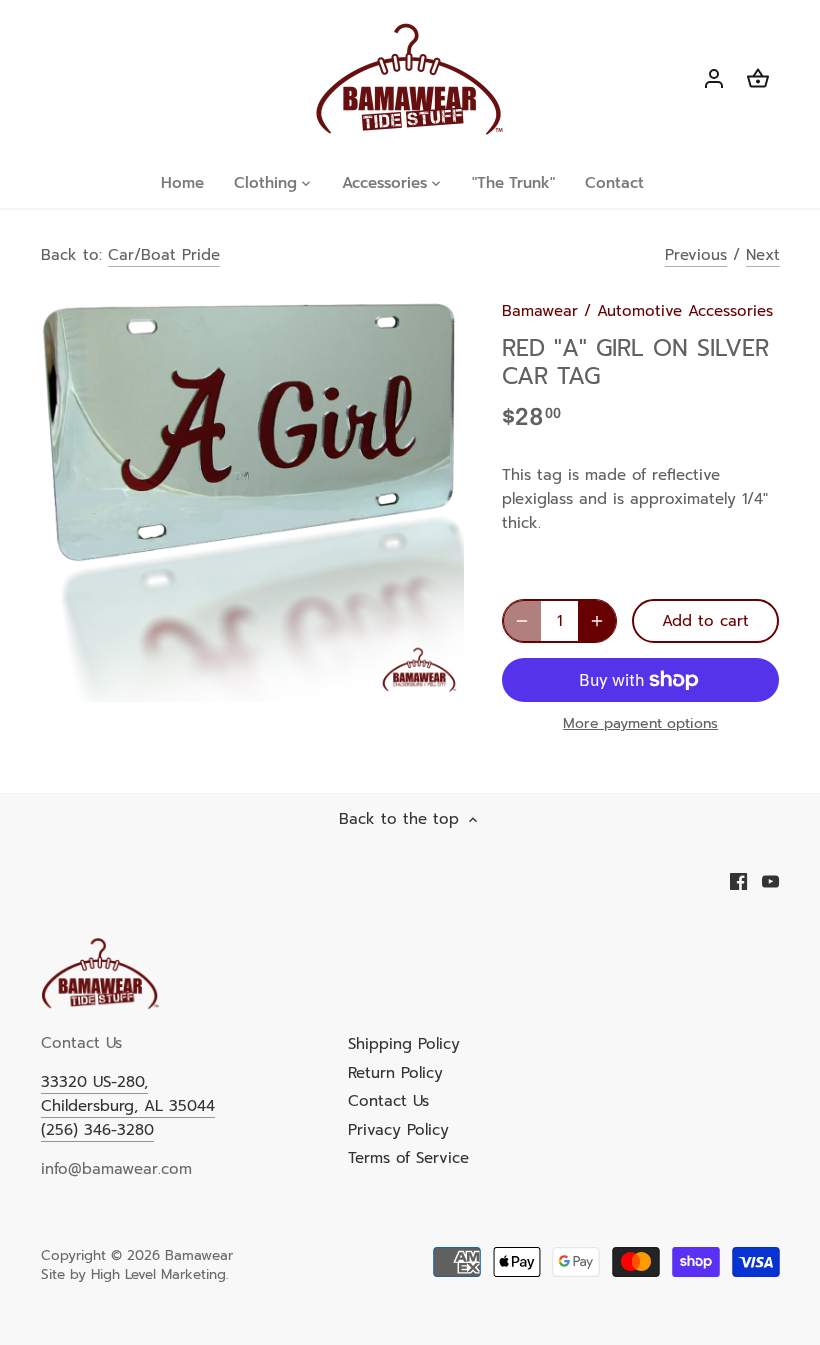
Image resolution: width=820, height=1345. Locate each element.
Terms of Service (408, 1158)
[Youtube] (770, 880)
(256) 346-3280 (97, 1130)
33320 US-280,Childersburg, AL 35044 (128, 1094)
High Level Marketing (158, 1274)
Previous (696, 255)
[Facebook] (738, 880)
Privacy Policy (398, 1130)
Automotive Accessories (685, 311)
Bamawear (540, 311)
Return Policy (395, 1073)
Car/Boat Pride (164, 255)
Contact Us (388, 1101)
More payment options (640, 723)
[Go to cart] (758, 79)
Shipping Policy (404, 1044)
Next (763, 255)
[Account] (714, 79)
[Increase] (597, 621)
